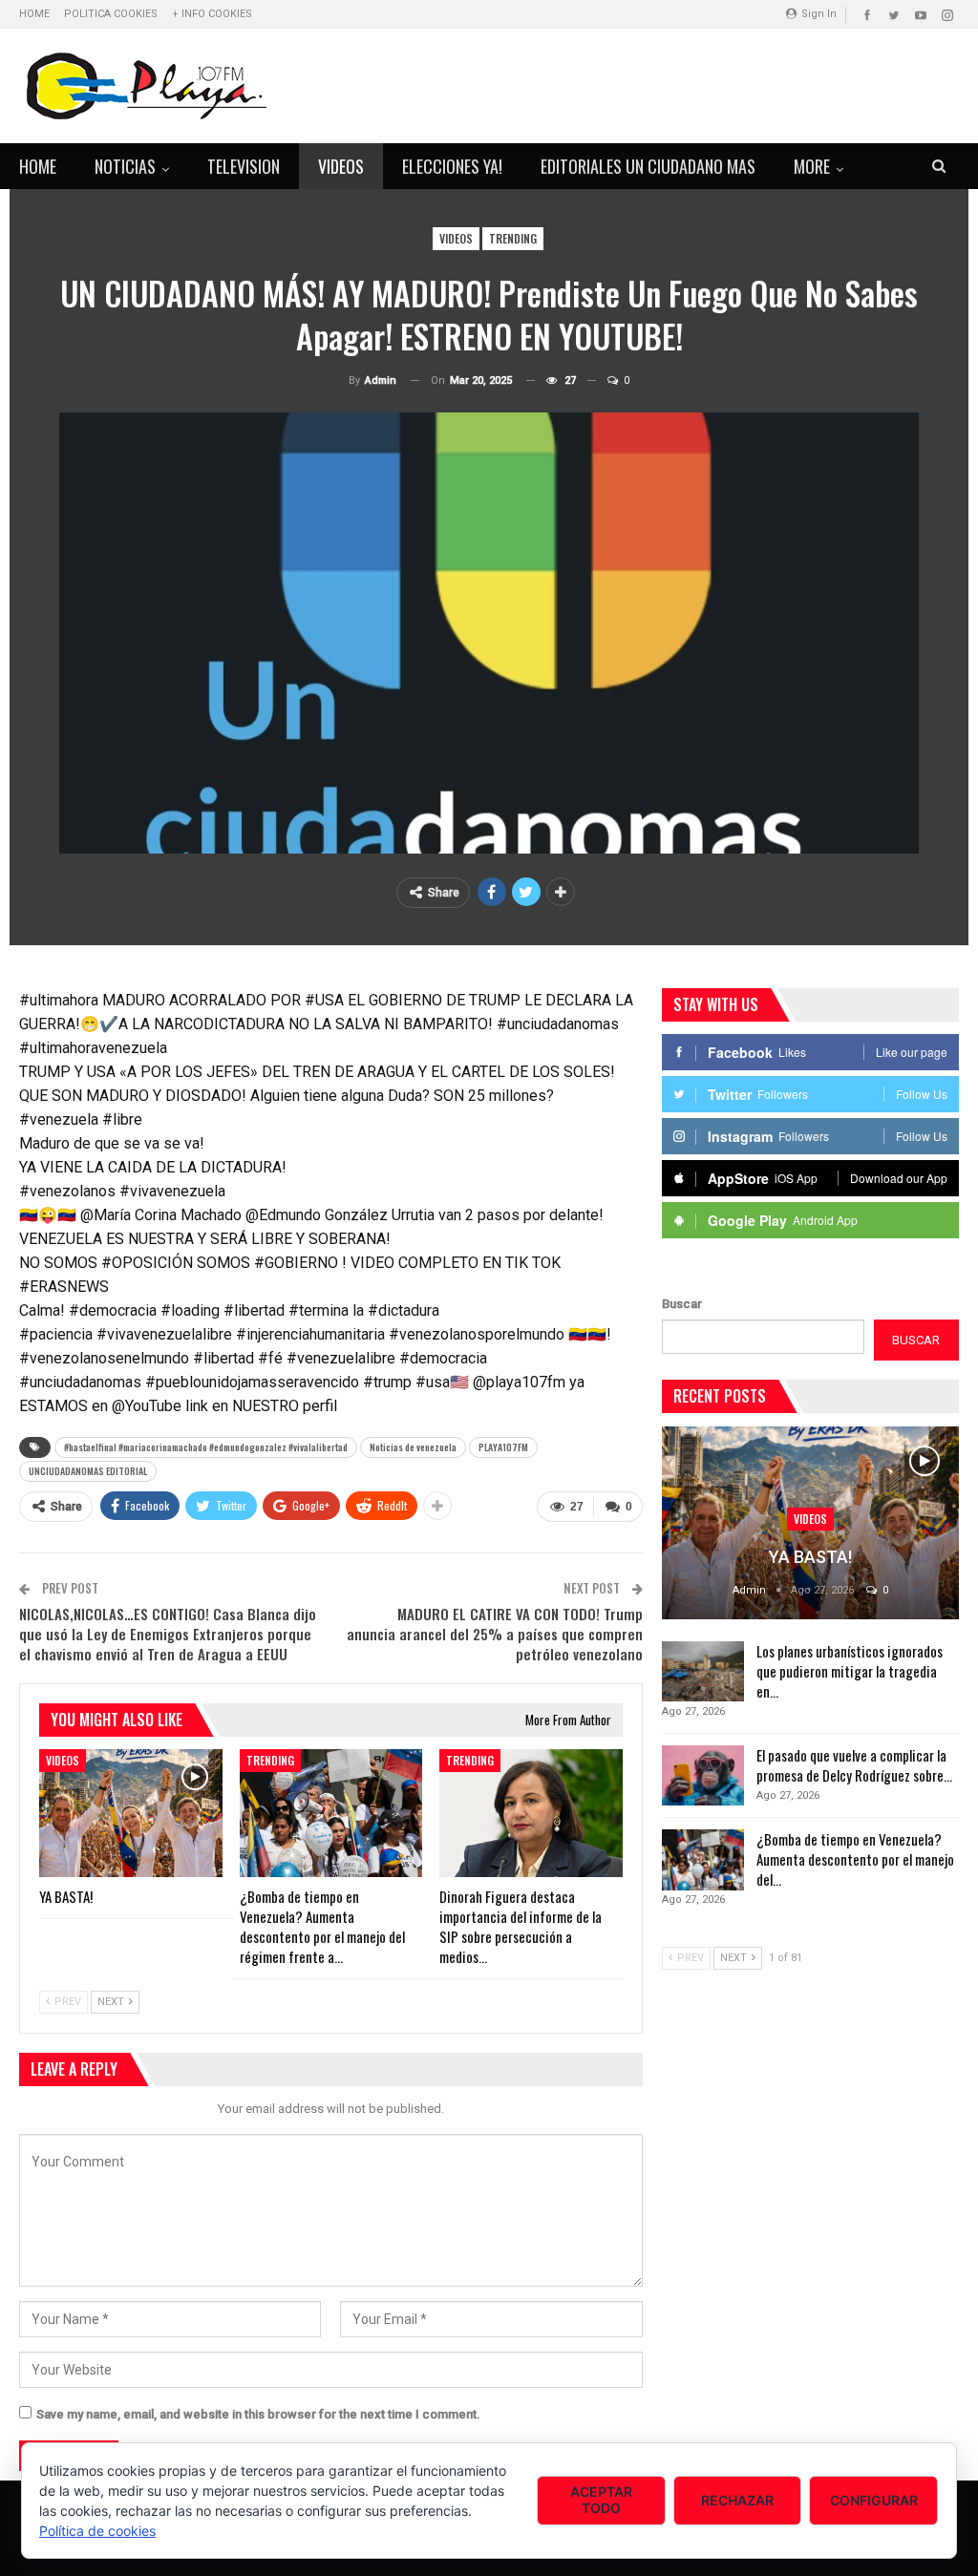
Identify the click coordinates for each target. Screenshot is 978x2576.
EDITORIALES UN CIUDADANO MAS (648, 166)
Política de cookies (97, 2531)
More (812, 166)
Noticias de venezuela (413, 1447)
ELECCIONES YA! (452, 166)
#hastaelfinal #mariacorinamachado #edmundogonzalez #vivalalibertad (206, 1447)
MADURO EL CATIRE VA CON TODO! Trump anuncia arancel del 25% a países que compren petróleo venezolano (495, 1634)
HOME (34, 14)
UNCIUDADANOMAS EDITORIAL (88, 1471)
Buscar (682, 1304)
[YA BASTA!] (131, 1813)
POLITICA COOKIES (111, 14)
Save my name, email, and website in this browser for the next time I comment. (258, 2414)
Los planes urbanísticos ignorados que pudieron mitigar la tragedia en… (850, 1671)
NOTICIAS (125, 166)
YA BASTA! (810, 1557)
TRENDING (513, 238)
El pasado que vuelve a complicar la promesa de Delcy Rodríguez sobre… (854, 1765)
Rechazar (737, 2500)
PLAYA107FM (503, 1447)
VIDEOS (341, 166)
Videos (456, 238)
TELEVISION (244, 166)
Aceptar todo (601, 2500)
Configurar (874, 2500)
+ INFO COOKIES (212, 14)
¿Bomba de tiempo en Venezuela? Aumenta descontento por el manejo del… (855, 1859)
